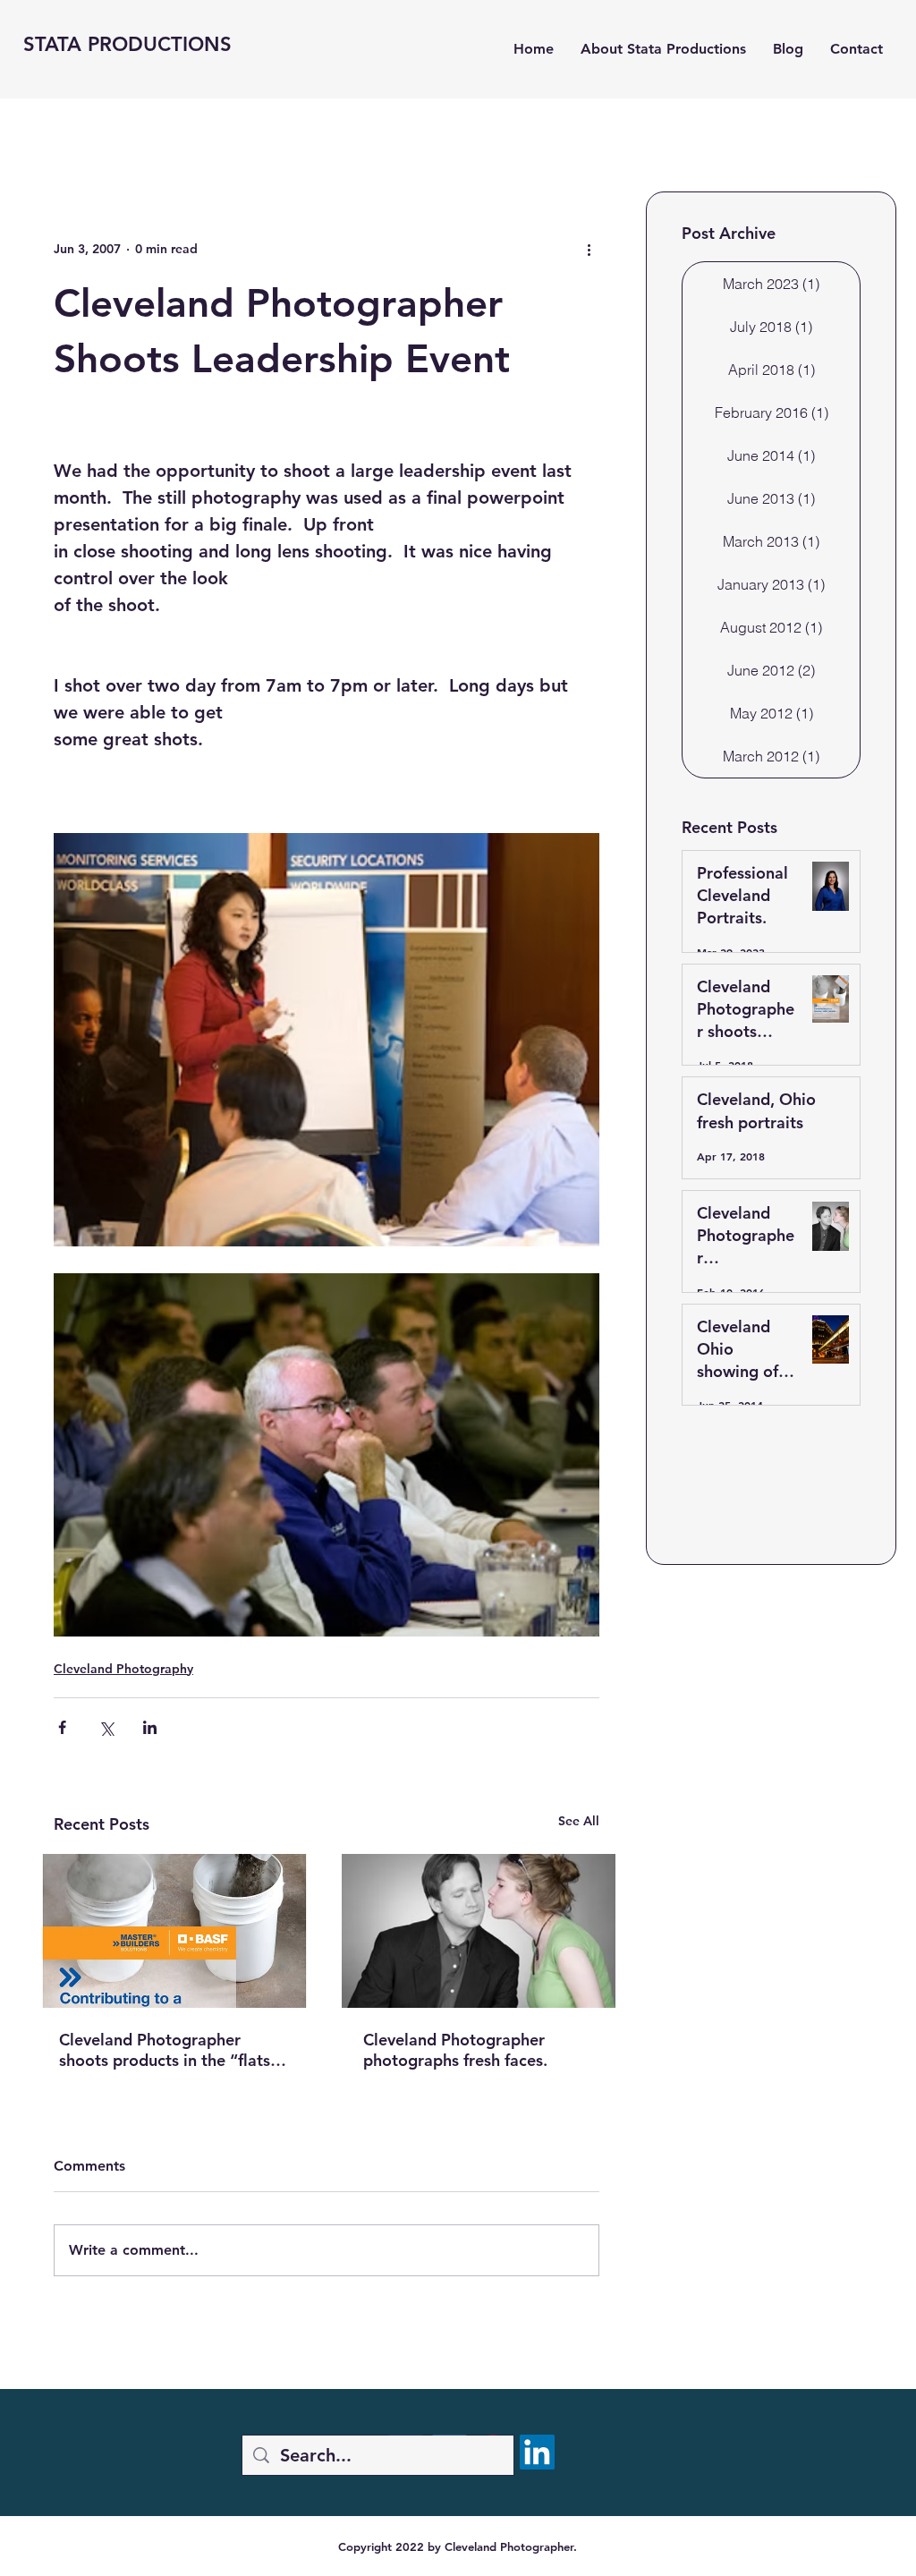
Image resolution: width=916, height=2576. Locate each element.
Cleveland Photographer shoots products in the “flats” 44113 (169, 2050)
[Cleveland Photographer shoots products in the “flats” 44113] (174, 1931)
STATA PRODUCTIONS (127, 44)
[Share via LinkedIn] (150, 1727)
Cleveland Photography (123, 1669)
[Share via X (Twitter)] (106, 1727)
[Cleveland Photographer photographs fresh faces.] (479, 1931)
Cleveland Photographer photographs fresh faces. (455, 2050)
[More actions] (589, 249)
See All (579, 1821)
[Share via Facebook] (62, 1727)
